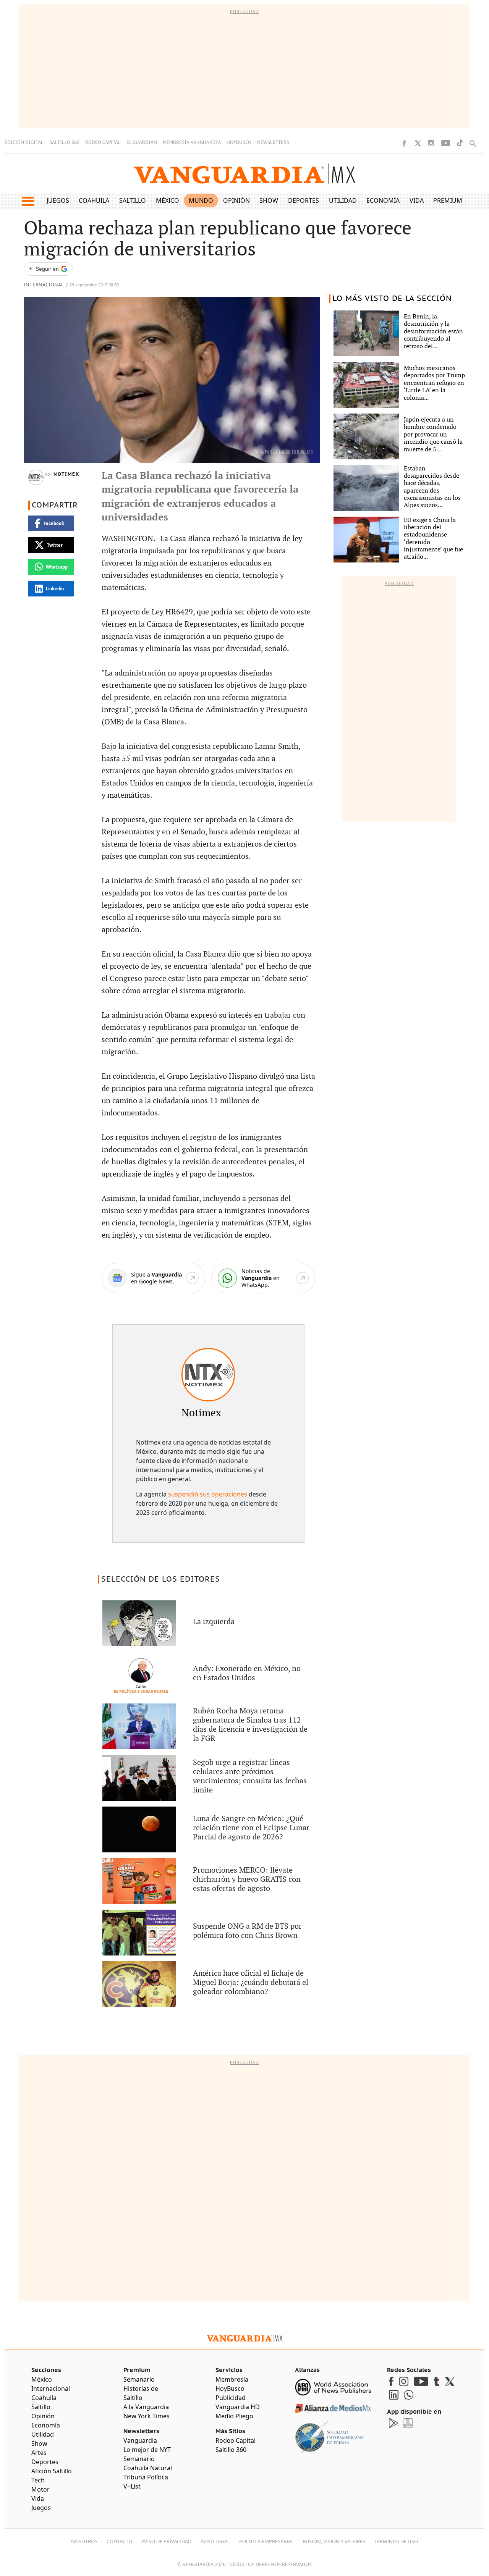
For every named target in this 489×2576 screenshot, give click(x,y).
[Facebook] (404, 143)
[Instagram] (431, 143)
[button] (28, 201)
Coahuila (94, 200)
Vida (417, 200)
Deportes (304, 200)
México (168, 200)
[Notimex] (208, 1375)
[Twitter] (418, 143)
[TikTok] (460, 143)
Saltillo (133, 200)
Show (269, 200)
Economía (383, 200)
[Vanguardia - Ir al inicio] (244, 174)
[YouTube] (446, 143)
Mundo (201, 200)
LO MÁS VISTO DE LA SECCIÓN (392, 299)
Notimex (66, 474)
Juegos (58, 200)
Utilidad (343, 200)
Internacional (44, 285)
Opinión (236, 200)
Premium (448, 200)
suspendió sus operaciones (208, 1494)
